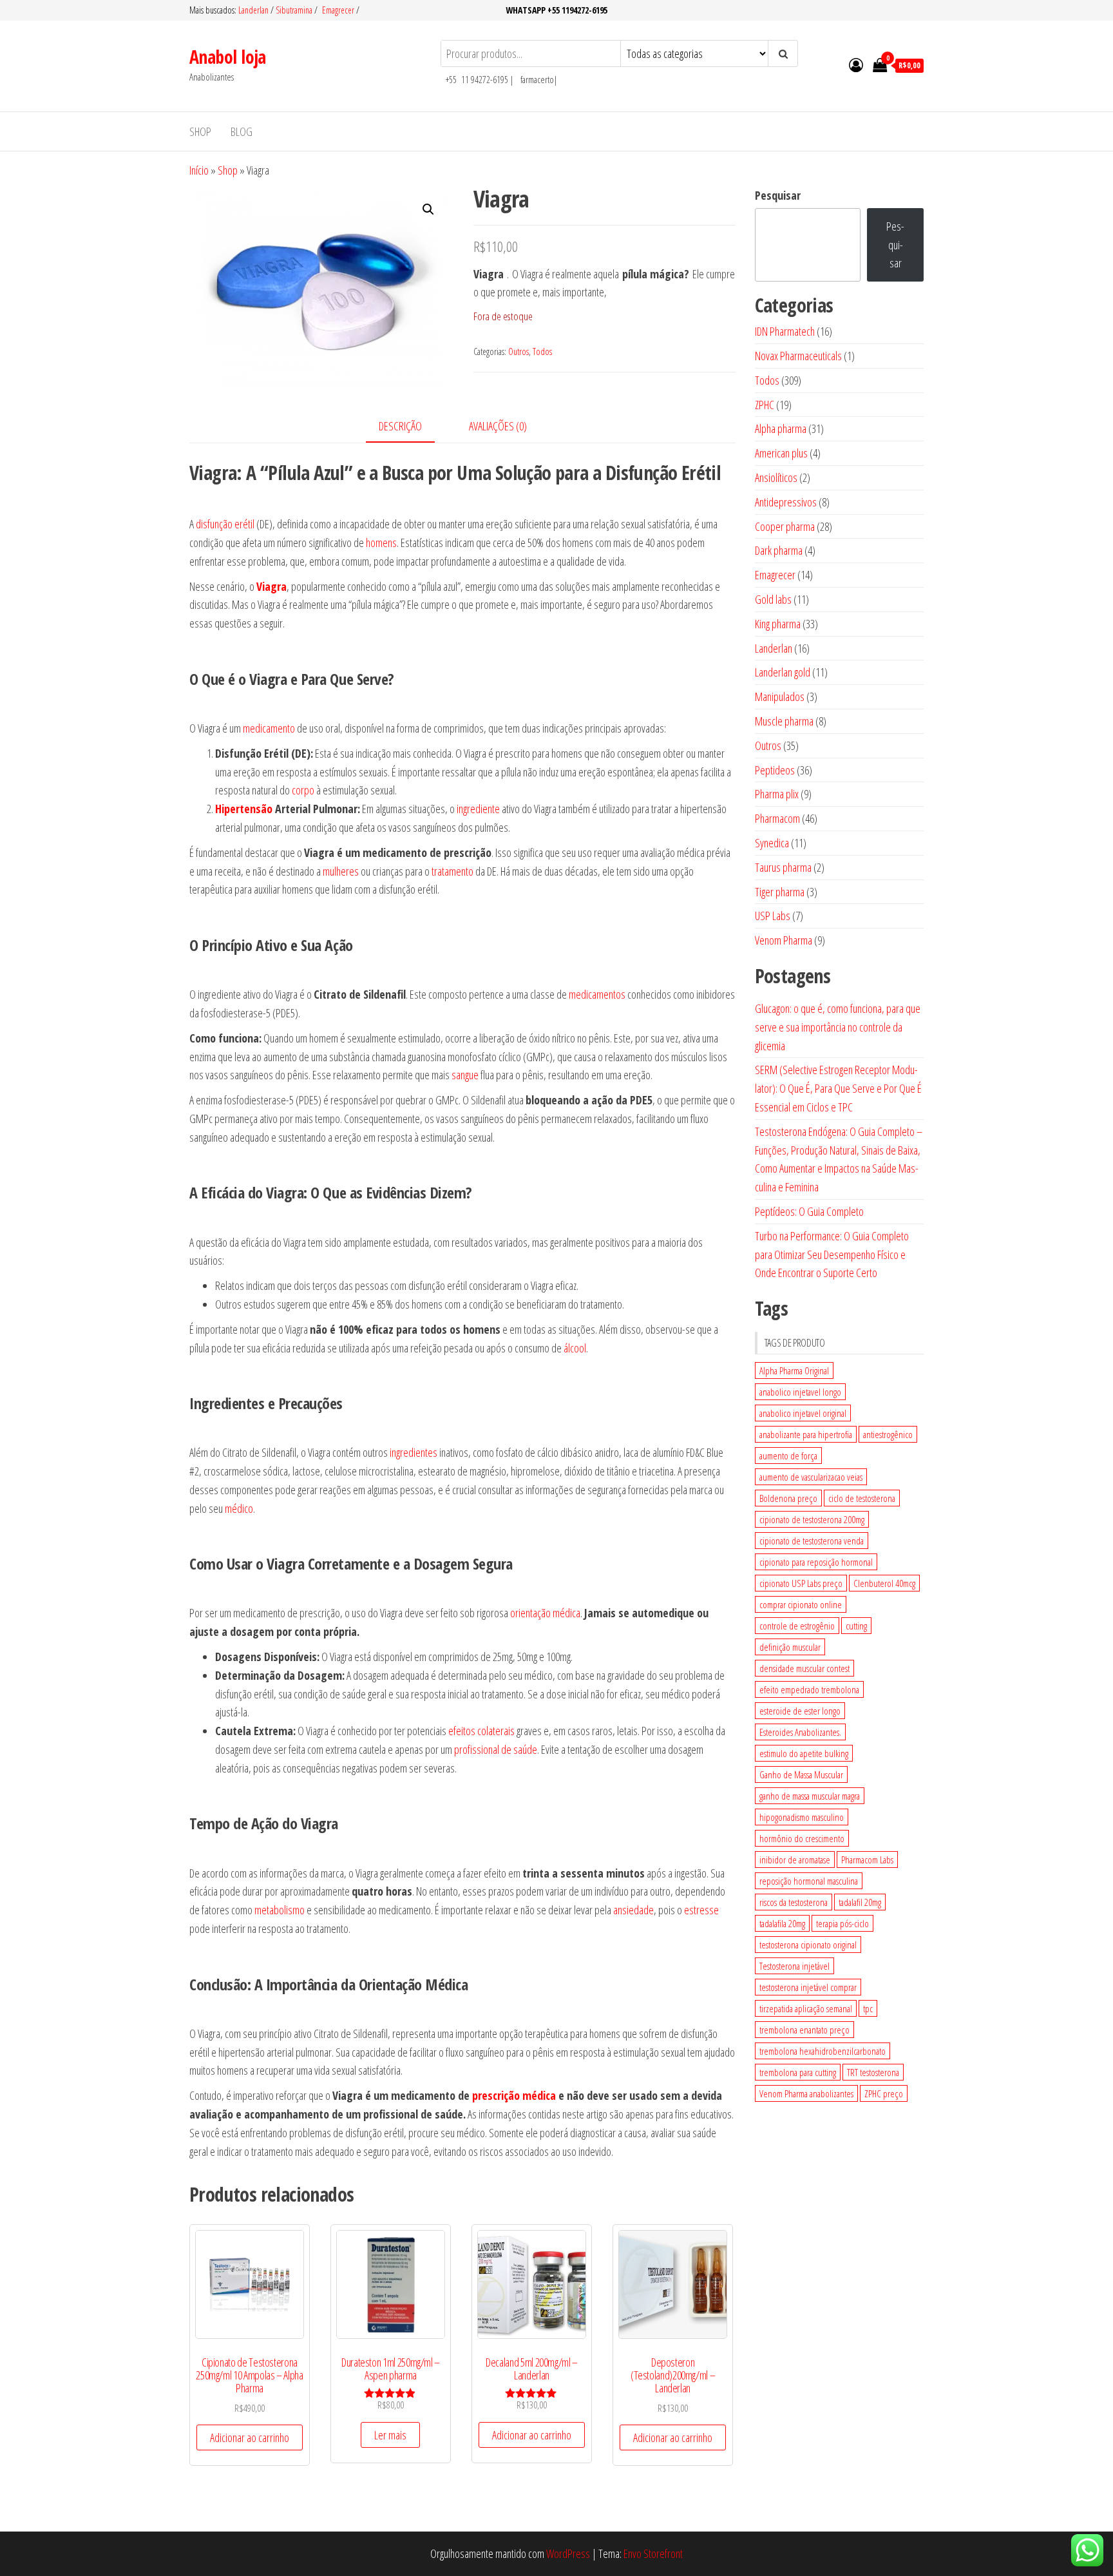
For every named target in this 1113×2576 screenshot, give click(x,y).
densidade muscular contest (804, 1668)
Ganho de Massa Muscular (801, 1774)
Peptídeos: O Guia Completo (809, 1211)
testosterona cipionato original (808, 1945)
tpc (868, 2008)
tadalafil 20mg (860, 1902)
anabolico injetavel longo (800, 1392)
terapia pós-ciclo (842, 1923)
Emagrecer (338, 10)
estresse (701, 1910)
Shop (200, 131)
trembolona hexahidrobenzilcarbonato (823, 2051)
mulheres (341, 871)
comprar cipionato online (801, 1604)
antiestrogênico (888, 1434)
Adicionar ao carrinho (250, 2437)
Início (199, 170)
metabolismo (280, 1910)
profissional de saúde (496, 1749)
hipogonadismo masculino (802, 1817)
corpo (303, 790)
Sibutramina (295, 10)
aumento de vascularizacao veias (811, 1477)
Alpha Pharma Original (794, 1370)
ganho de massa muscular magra (810, 1796)
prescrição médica (514, 2095)
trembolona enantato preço (804, 2030)
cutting (856, 1626)
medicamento (269, 728)
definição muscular (790, 1647)
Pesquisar (778, 195)
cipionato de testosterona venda (812, 1541)
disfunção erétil (225, 524)
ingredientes (414, 1452)
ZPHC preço (884, 2093)
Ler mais (390, 2435)
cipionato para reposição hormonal (816, 1562)
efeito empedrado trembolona (809, 1689)
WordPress (568, 2553)
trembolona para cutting (798, 2072)
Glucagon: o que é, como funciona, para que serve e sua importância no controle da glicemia (838, 1027)
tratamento (452, 871)
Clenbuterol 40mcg (884, 1583)
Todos (542, 351)
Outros (518, 351)
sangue (465, 1075)
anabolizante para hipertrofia (806, 1434)
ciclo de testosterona (862, 1498)
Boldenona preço (788, 1498)
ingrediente (478, 809)
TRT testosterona (873, 2072)
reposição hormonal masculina (809, 1881)
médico (239, 1508)
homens (381, 543)
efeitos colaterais (481, 1731)
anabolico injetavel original (803, 1413)
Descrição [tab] (400, 426)
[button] (428, 209)
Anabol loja (228, 57)
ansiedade (633, 1910)
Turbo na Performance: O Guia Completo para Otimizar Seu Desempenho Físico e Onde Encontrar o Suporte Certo (832, 1254)
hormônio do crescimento (802, 1838)
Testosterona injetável (794, 1966)
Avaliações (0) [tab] (498, 426)
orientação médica (545, 1613)
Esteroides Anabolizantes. (800, 1732)
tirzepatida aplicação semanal (806, 2008)
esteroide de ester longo (800, 1711)
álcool (575, 1348)
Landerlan (254, 10)
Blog (242, 131)
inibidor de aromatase (795, 1860)
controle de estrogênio (797, 1626)
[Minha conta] (856, 64)
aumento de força (788, 1456)
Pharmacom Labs (867, 1860)
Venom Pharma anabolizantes (806, 2093)
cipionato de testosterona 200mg (812, 1519)
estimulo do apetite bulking (804, 1753)
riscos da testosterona (794, 1902)
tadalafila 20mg (782, 1923)
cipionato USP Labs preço (801, 1583)
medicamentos (597, 994)
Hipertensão (244, 809)
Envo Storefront (653, 2553)
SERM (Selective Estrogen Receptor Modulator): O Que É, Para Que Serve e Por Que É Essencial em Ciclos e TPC (838, 1088)
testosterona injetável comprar (808, 1987)
